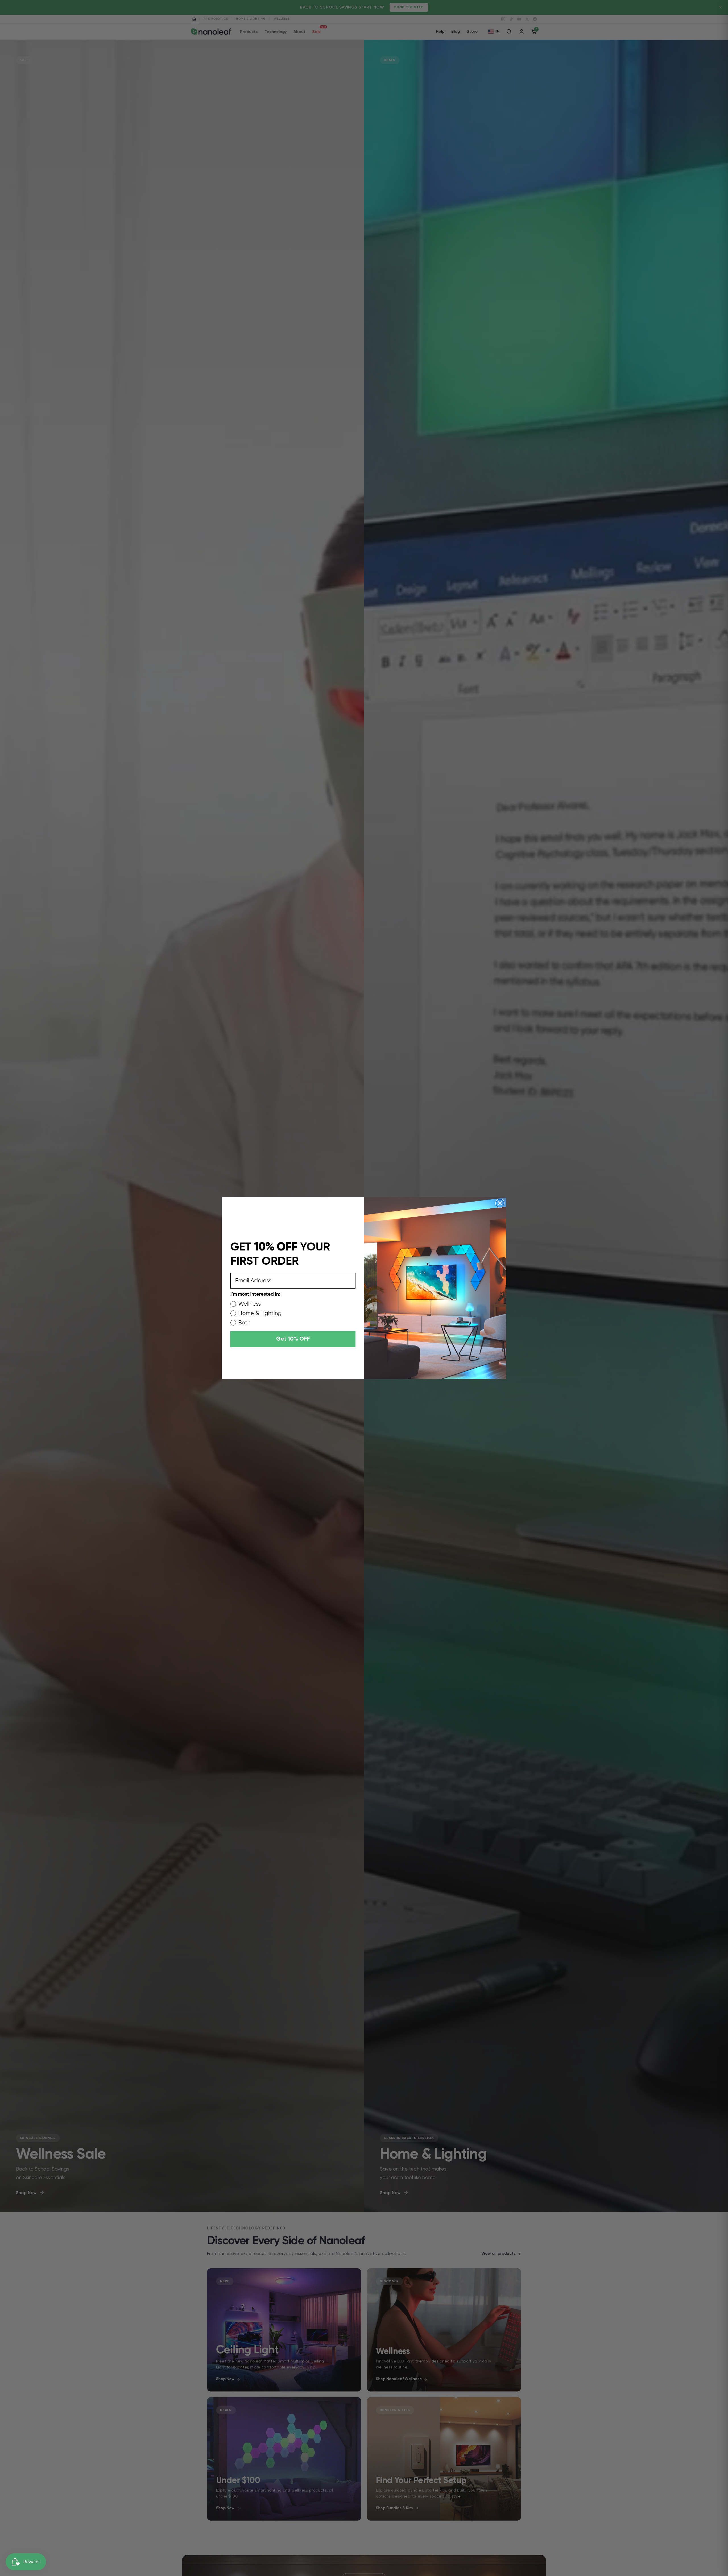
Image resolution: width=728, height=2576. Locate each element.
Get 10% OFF (293, 1339)
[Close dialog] (500, 1203)
